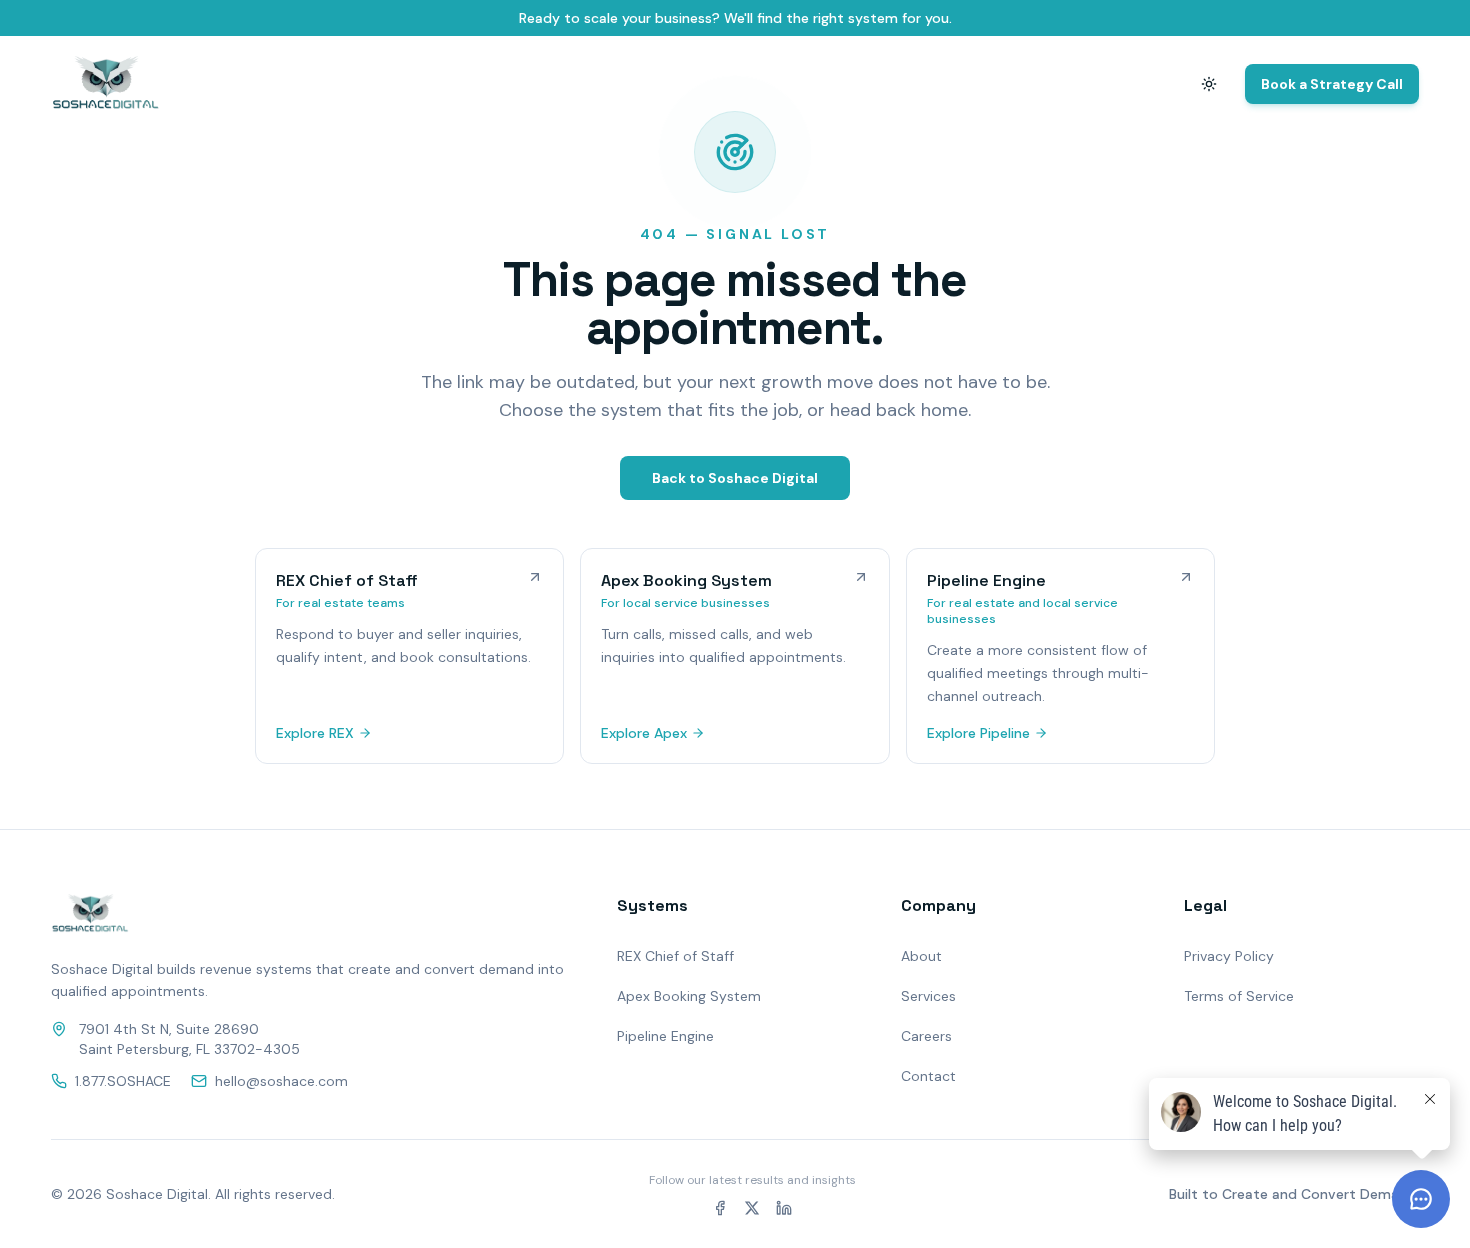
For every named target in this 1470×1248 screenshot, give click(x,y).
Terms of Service (1239, 996)
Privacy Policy (1229, 956)
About (1047, 84)
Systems (965, 84)
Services (928, 996)
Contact (1128, 84)
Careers (926, 1036)
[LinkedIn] (784, 1208)
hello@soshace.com (281, 1081)
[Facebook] (720, 1208)
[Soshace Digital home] (105, 84)
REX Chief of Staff (675, 956)
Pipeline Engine (665, 1036)
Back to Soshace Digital (735, 478)
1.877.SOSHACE (123, 1081)
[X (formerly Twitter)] (752, 1208)
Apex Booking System (689, 996)
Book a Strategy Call (1332, 84)
